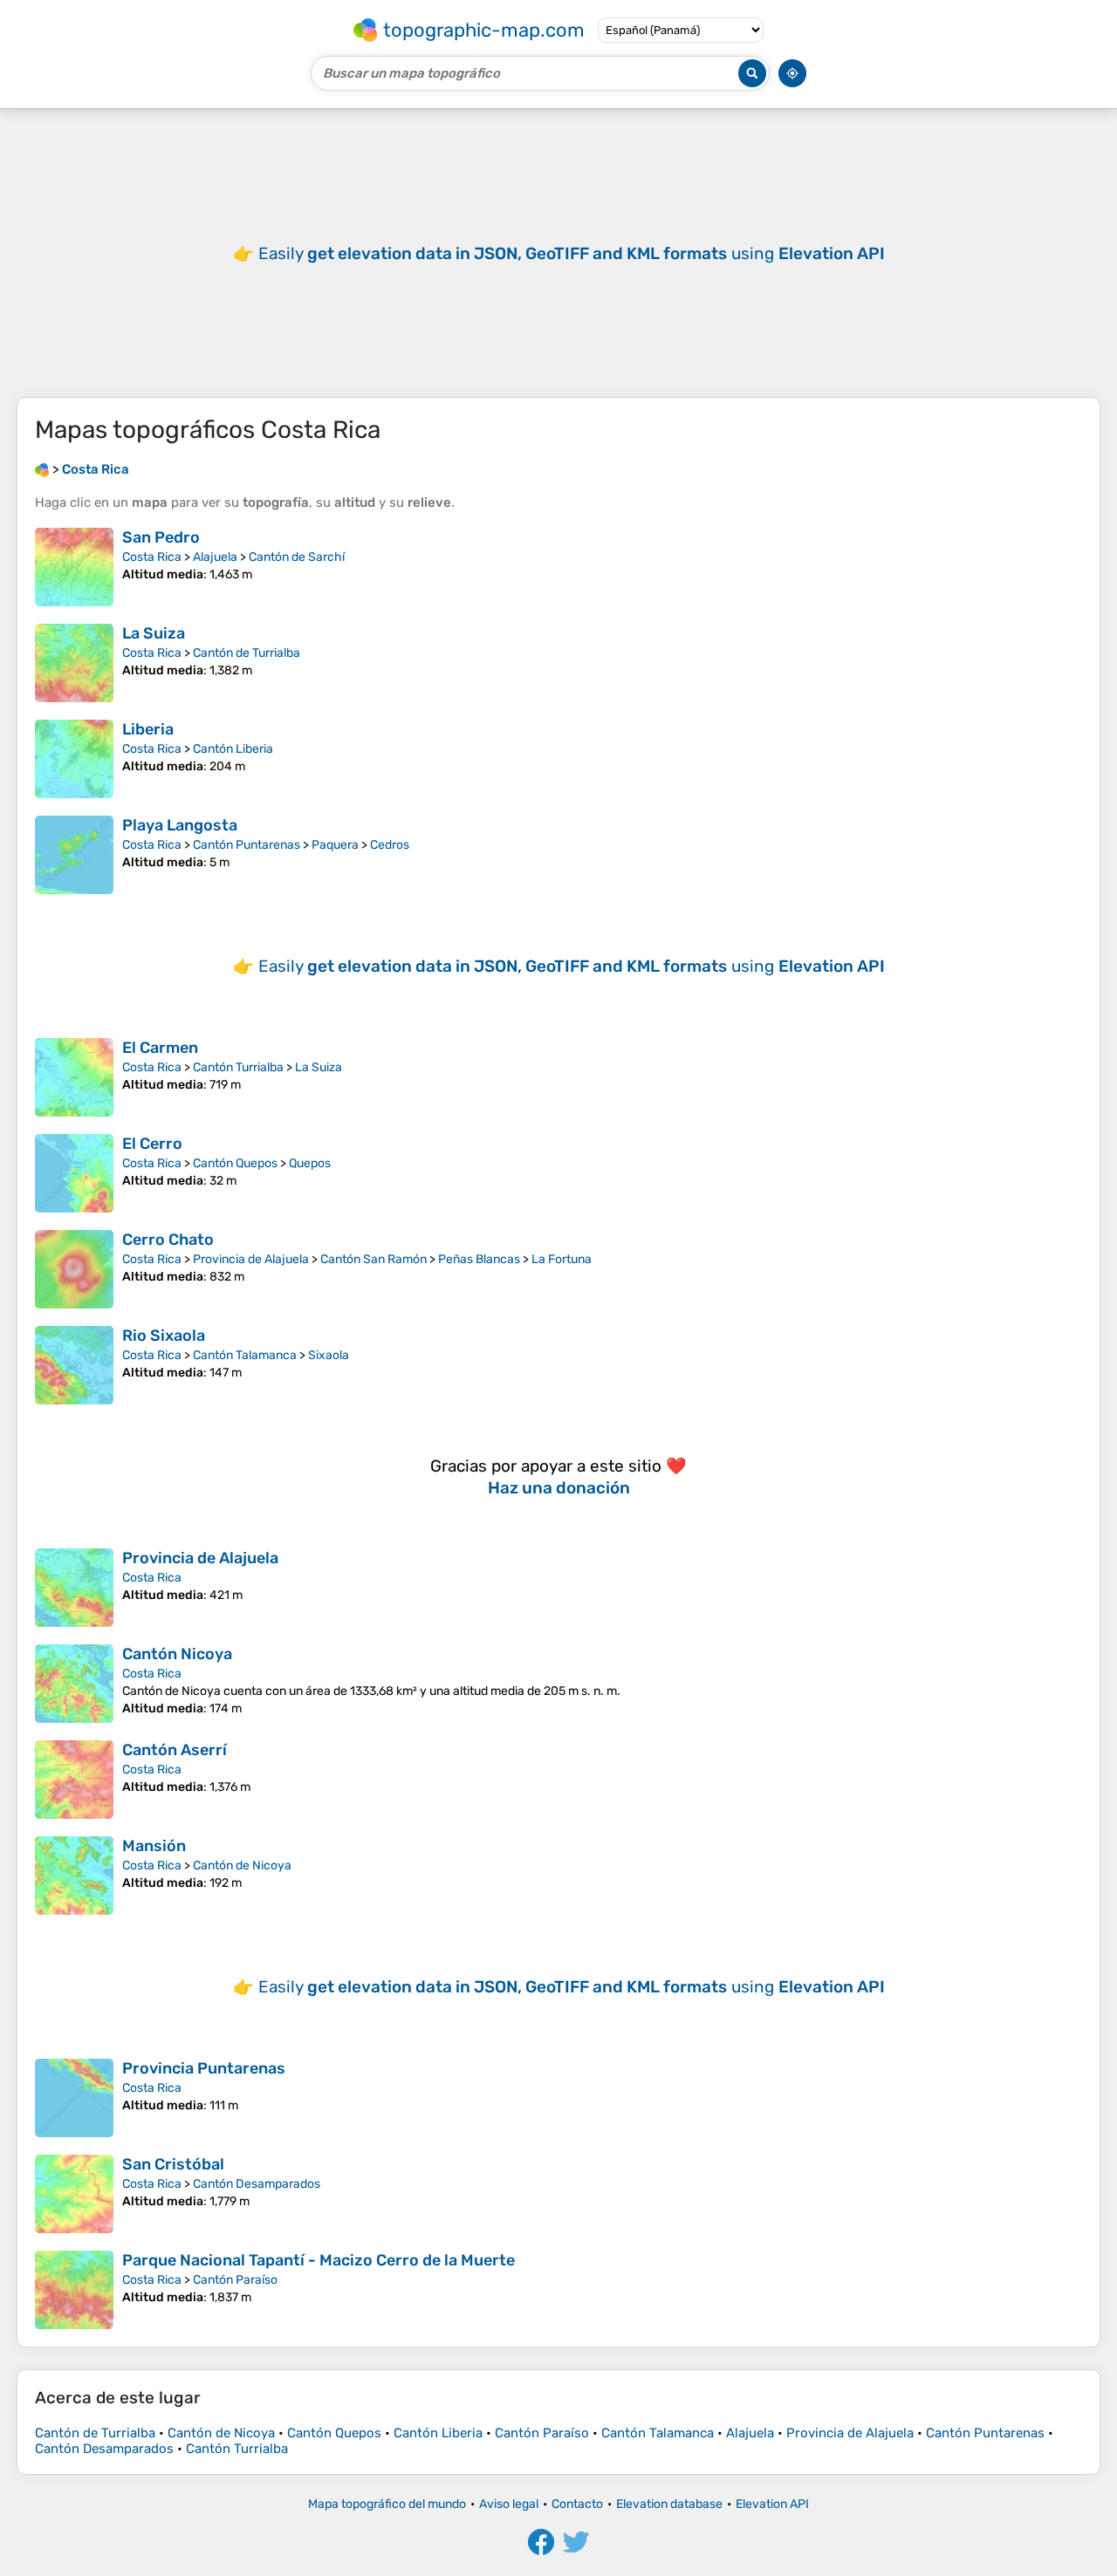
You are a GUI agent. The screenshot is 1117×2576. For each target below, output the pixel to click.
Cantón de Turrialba (247, 653)
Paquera (335, 845)
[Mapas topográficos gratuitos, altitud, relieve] (42, 469)
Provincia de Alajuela (251, 1259)
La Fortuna (562, 1259)
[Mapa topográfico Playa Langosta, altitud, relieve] (74, 855)
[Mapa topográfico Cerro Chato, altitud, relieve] (74, 1269)
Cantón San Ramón (373, 1259)
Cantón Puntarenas (247, 845)
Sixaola (329, 1355)
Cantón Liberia (233, 749)
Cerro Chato (168, 1240)
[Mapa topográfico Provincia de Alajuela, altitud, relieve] (74, 1588)
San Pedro (161, 537)
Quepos (310, 1163)
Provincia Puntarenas (204, 2068)
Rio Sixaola (164, 1336)
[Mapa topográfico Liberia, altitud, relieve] (74, 759)
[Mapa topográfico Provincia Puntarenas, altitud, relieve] (74, 2098)
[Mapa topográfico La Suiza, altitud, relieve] (74, 663)
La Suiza (154, 633)
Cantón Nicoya (177, 1654)
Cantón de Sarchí (297, 557)
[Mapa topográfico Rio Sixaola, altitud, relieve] (74, 1365)
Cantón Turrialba (238, 1067)
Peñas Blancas (479, 1259)
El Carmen (160, 1048)
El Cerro (152, 1144)
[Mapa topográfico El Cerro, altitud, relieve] (74, 1173)
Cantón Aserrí (175, 1750)
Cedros (390, 845)
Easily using (572, 253)
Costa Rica (152, 557)
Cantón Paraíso (235, 2280)
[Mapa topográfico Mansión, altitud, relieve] (74, 1876)
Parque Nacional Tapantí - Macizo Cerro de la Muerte (319, 2260)
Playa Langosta (180, 825)
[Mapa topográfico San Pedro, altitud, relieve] (74, 567)
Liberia (148, 729)
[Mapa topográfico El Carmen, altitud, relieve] (74, 1077)
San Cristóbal (173, 2164)
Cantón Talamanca (245, 1355)
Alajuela (215, 557)
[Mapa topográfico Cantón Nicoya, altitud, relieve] (74, 1684)
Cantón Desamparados (257, 2184)
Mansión (154, 1846)
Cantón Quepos (235, 1163)
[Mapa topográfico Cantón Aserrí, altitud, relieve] (74, 1780)
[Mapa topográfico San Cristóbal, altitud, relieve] (74, 2194)
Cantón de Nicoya (242, 1865)
